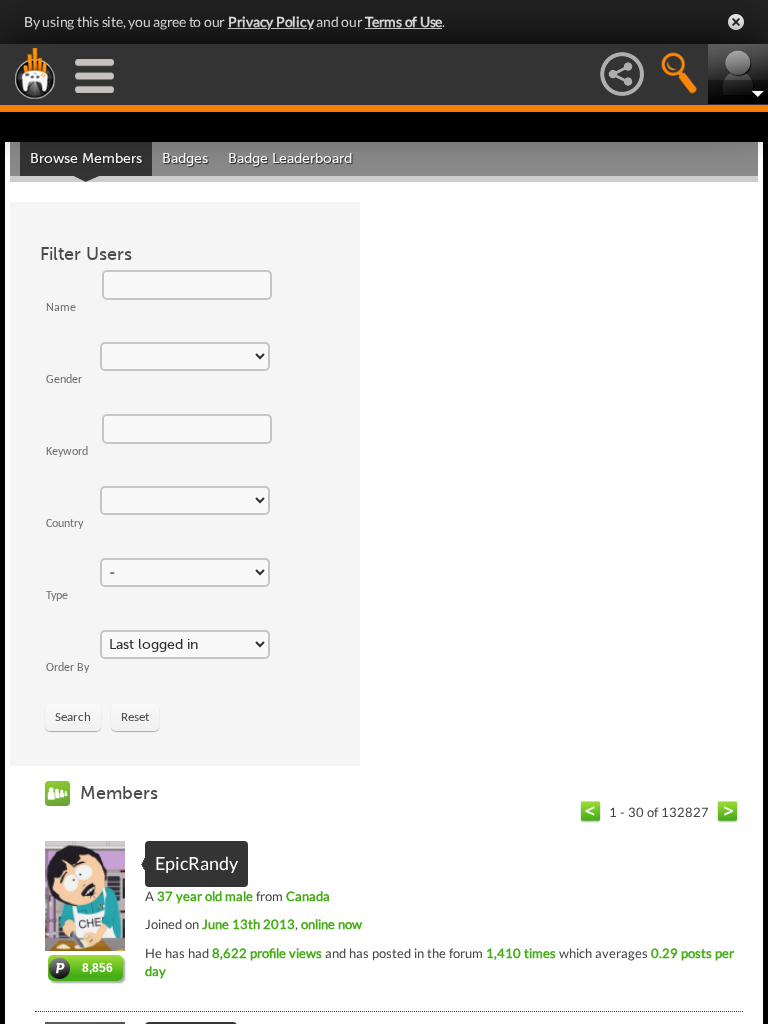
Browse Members (86, 158)
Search (73, 717)
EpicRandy (196, 863)
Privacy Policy (271, 21)
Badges (185, 158)
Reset (135, 717)
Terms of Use (403, 21)
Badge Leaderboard (290, 158)
